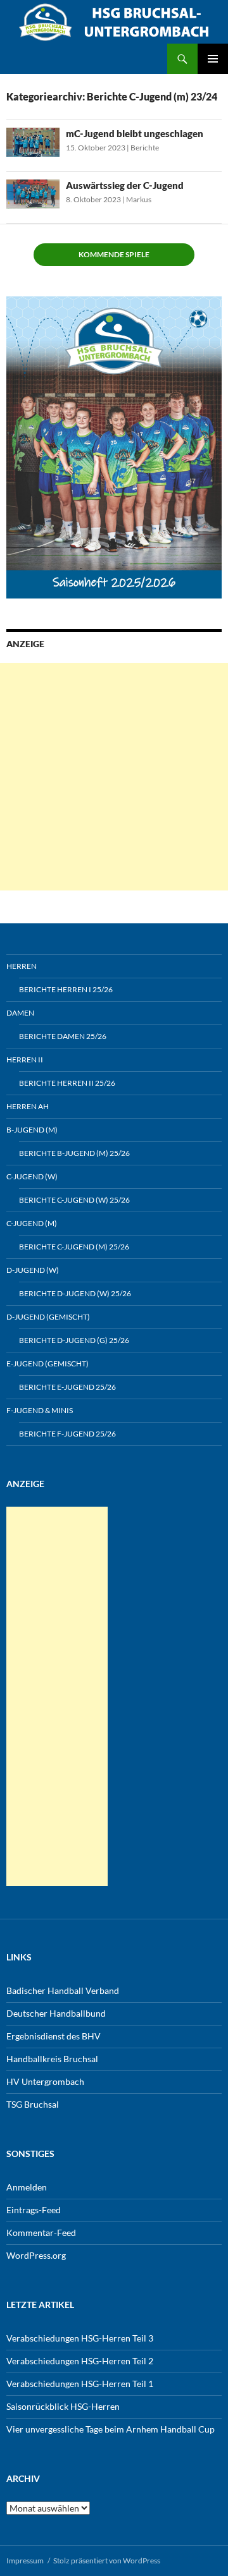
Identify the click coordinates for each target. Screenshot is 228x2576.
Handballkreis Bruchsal (52, 2059)
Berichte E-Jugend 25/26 (67, 1387)
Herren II (25, 1060)
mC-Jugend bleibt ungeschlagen (135, 133)
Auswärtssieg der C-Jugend (125, 185)
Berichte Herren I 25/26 (66, 989)
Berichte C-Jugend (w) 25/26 (74, 1200)
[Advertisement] (114, 777)
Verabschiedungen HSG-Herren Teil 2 (80, 2361)
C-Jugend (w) (32, 1176)
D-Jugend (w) (33, 1270)
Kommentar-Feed (41, 2233)
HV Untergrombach (45, 2081)
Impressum (25, 2561)
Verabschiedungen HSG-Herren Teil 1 (80, 2384)
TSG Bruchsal (33, 2104)
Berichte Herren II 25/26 (67, 1083)
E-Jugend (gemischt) (47, 1364)
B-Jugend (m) (32, 1130)
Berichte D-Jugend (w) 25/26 (75, 1293)
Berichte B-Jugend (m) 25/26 (74, 1153)
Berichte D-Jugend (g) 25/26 (74, 1340)
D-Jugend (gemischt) (48, 1317)
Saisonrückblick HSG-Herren (63, 2406)
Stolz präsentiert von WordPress (107, 2561)
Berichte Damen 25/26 (63, 1036)
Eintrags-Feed (34, 2210)
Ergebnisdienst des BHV (54, 2036)
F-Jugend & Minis (40, 1410)
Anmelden (27, 2187)
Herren (22, 966)
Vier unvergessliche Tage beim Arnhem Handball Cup (111, 2429)
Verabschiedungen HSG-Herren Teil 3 (80, 2338)
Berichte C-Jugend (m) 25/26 (74, 1247)
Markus (139, 199)
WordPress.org (36, 2255)
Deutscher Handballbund (56, 2013)
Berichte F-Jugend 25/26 (67, 1434)
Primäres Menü (213, 59)
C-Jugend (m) (32, 1223)
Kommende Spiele (114, 254)
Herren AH (28, 1106)
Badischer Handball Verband (63, 1990)
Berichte (145, 148)
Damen (20, 1013)
